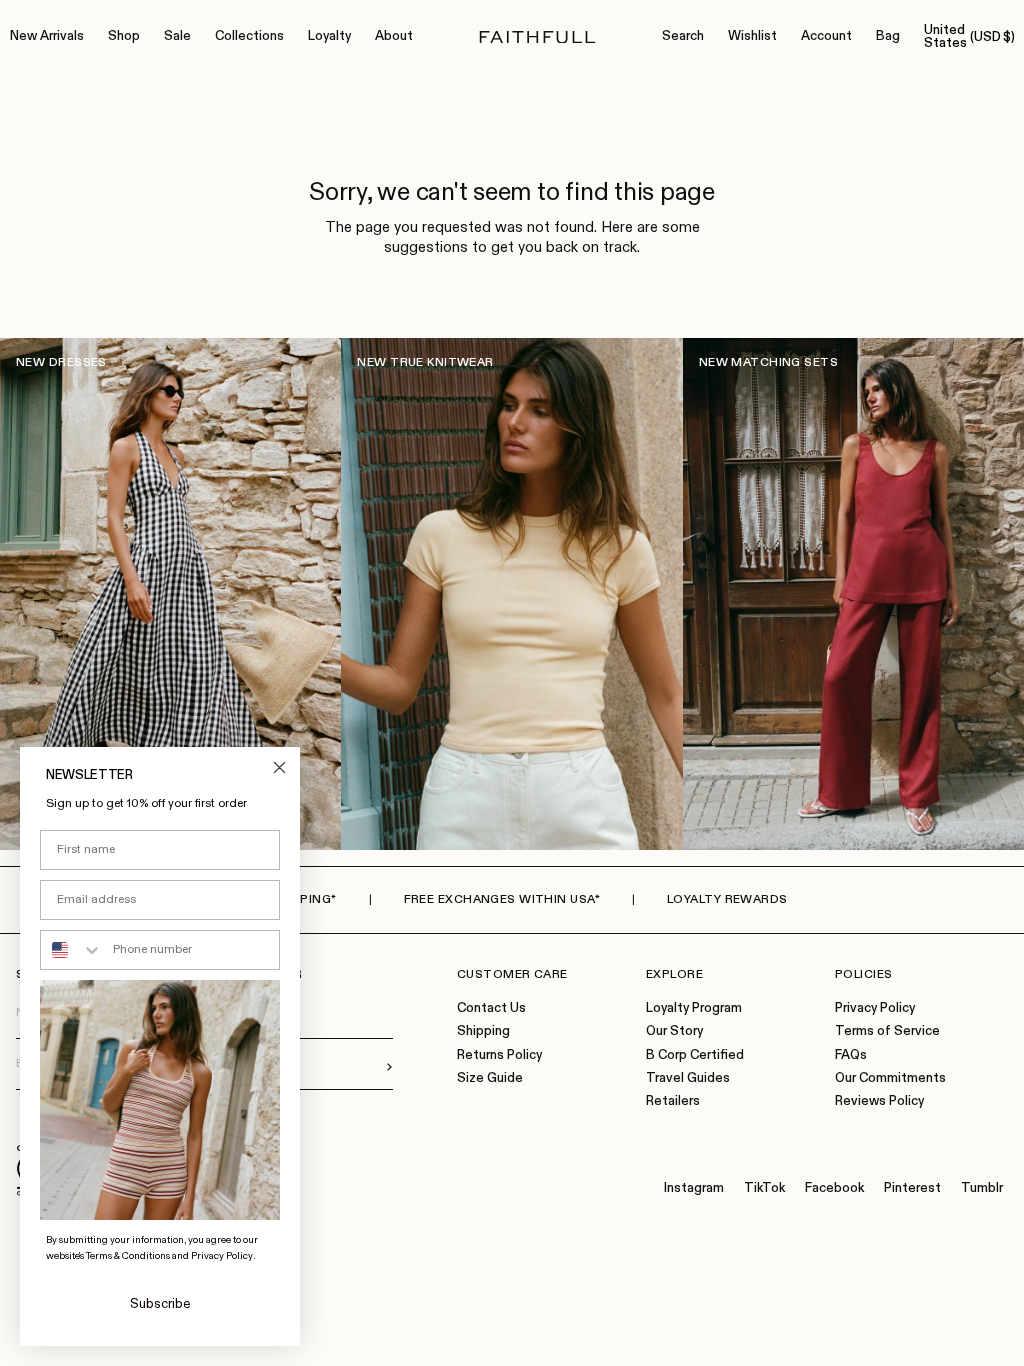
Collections (249, 36)
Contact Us (491, 1008)
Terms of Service (887, 1031)
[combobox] (72, 950)
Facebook (834, 1188)
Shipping (483, 1031)
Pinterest (912, 1188)
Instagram (694, 1188)
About (394, 36)
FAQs (851, 1055)
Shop (124, 36)
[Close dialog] (279, 767)
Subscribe (160, 1304)
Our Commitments (890, 1078)
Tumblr (982, 1188)
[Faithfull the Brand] (537, 37)
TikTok (764, 1188)
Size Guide (490, 1078)
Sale (177, 36)
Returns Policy (499, 1055)
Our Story (674, 1031)
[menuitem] (47, 37)
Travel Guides (688, 1078)
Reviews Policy (879, 1101)
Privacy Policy (875, 1008)
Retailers (673, 1101)
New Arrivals (47, 36)
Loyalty (329, 36)
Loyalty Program (694, 1008)
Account (826, 36)
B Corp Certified (695, 1055)
